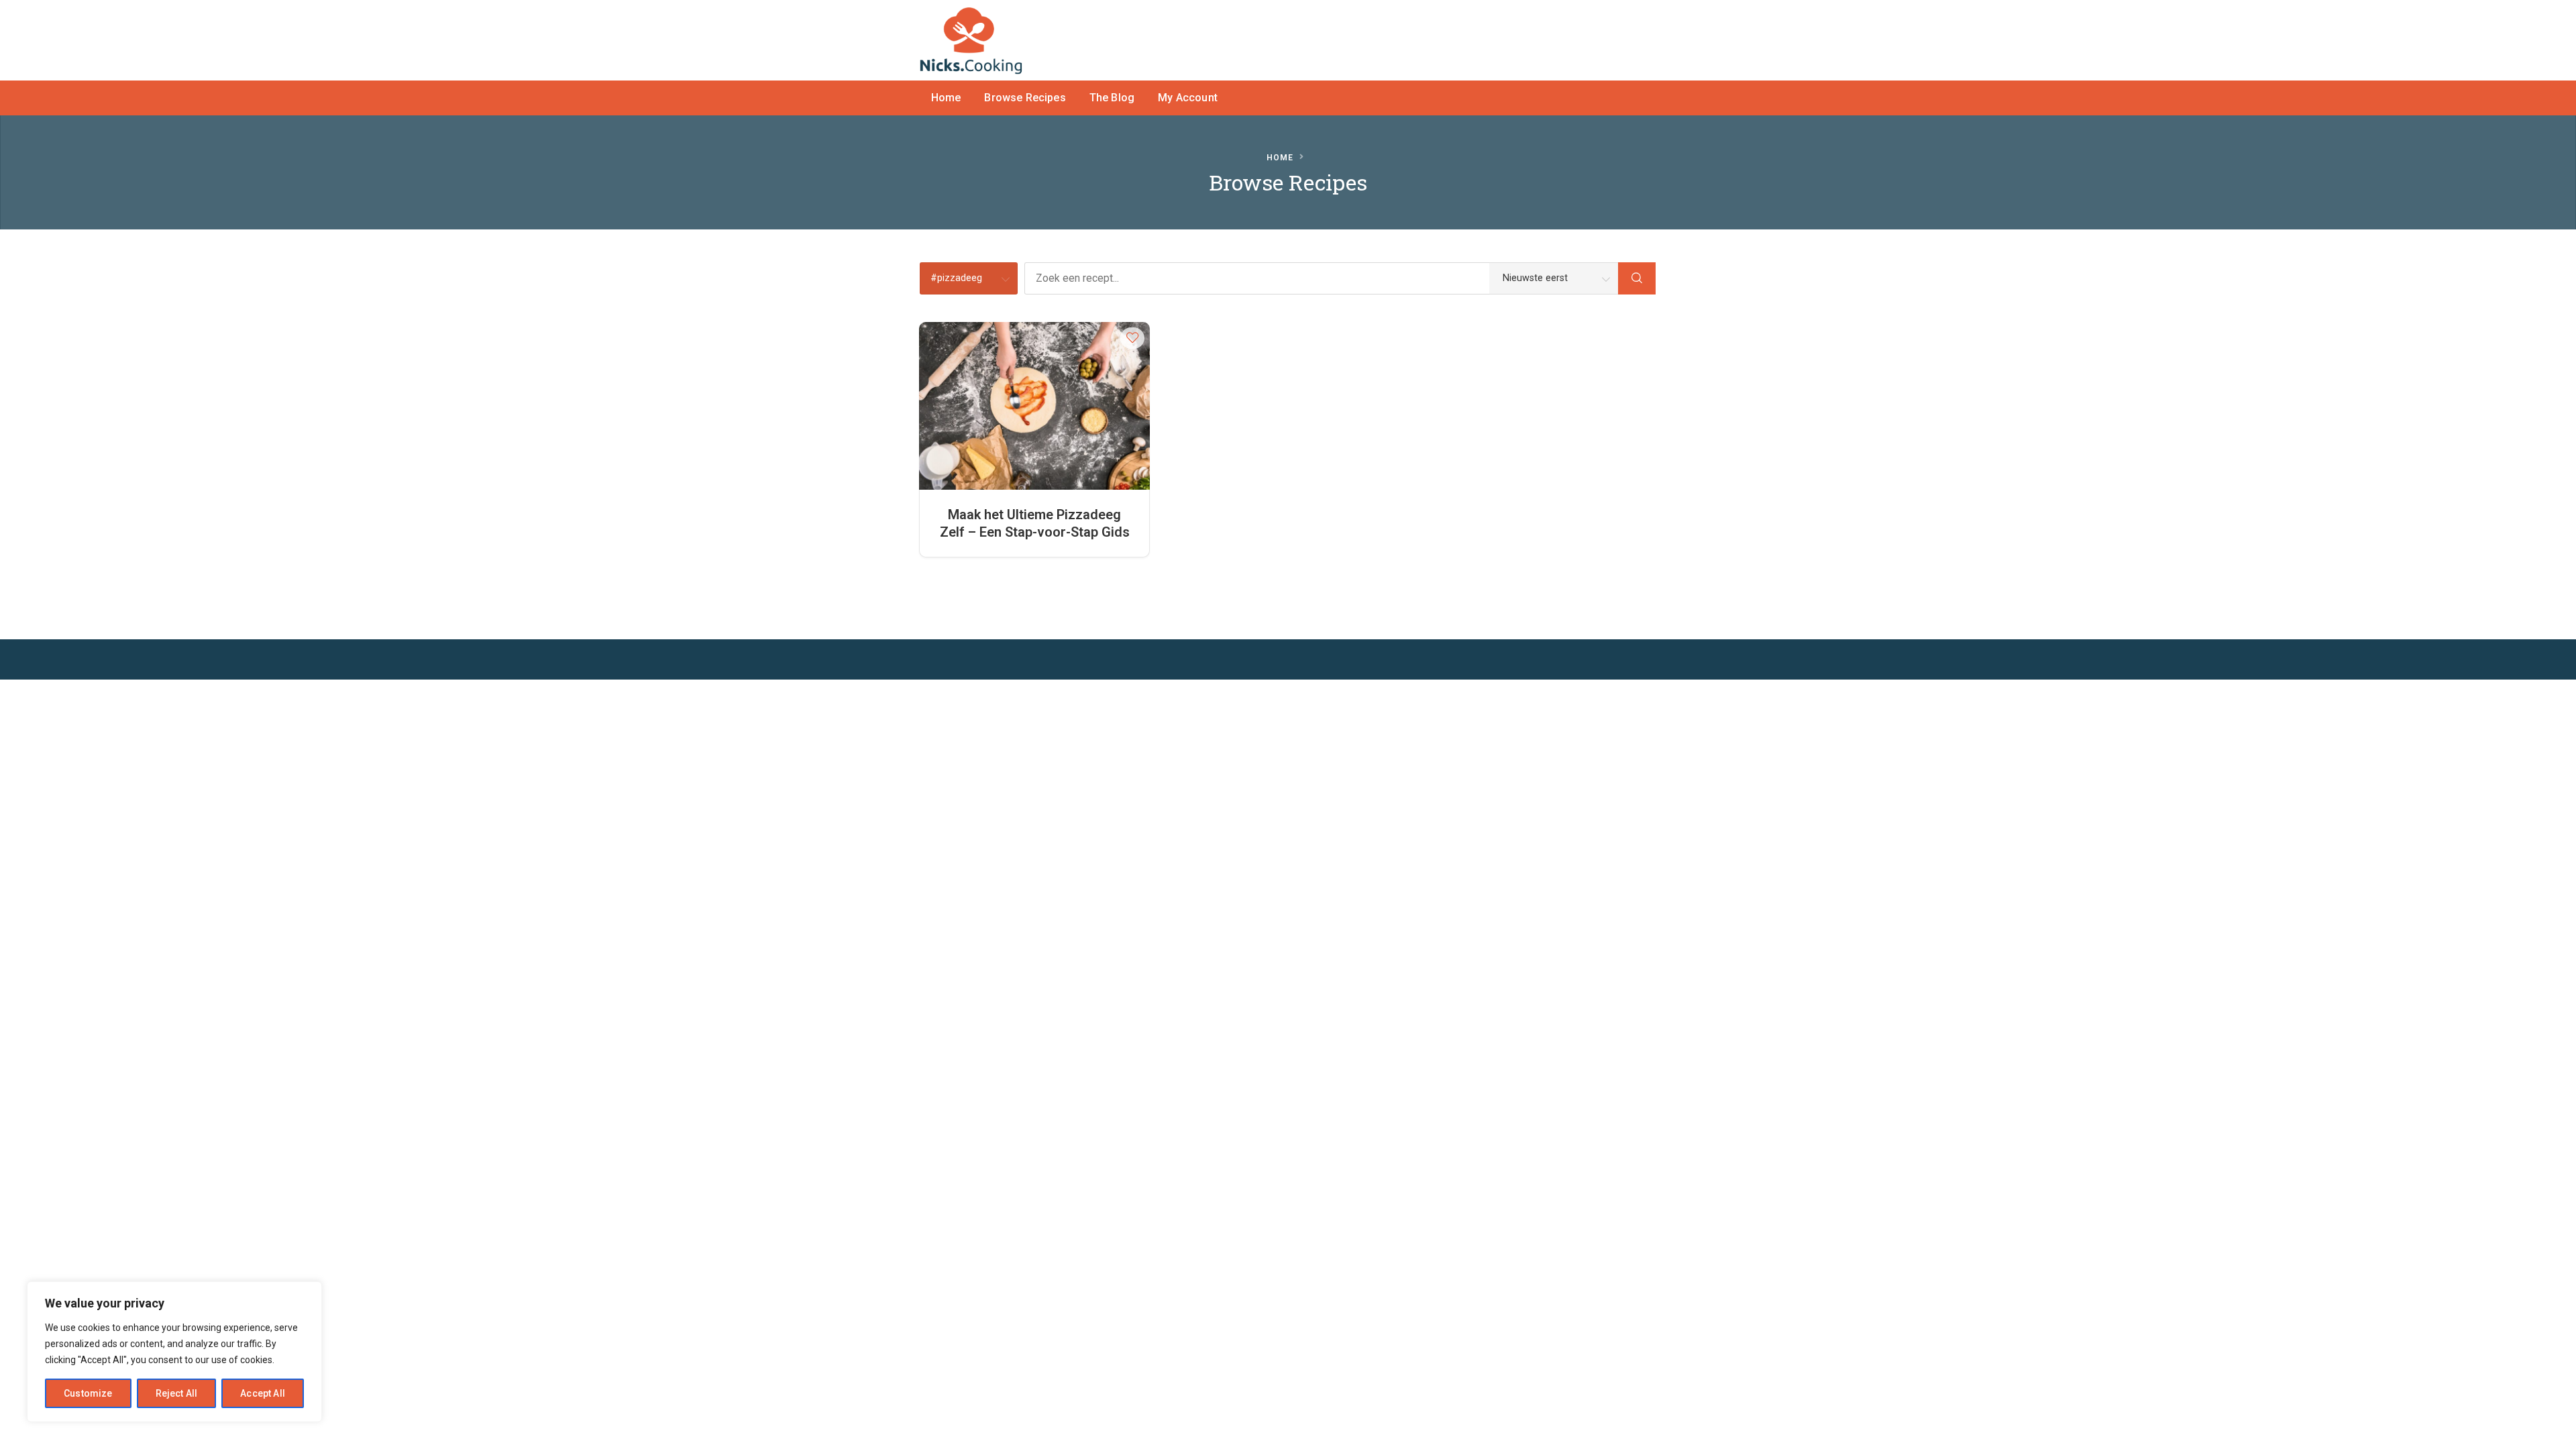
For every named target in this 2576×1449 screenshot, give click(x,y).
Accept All (263, 1393)
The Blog (1112, 98)
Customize (88, 1393)
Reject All (177, 1393)
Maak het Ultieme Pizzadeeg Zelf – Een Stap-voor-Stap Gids (1035, 523)
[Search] (1637, 278)
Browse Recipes (1025, 98)
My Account (1188, 98)
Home (946, 98)
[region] (174, 1352)
